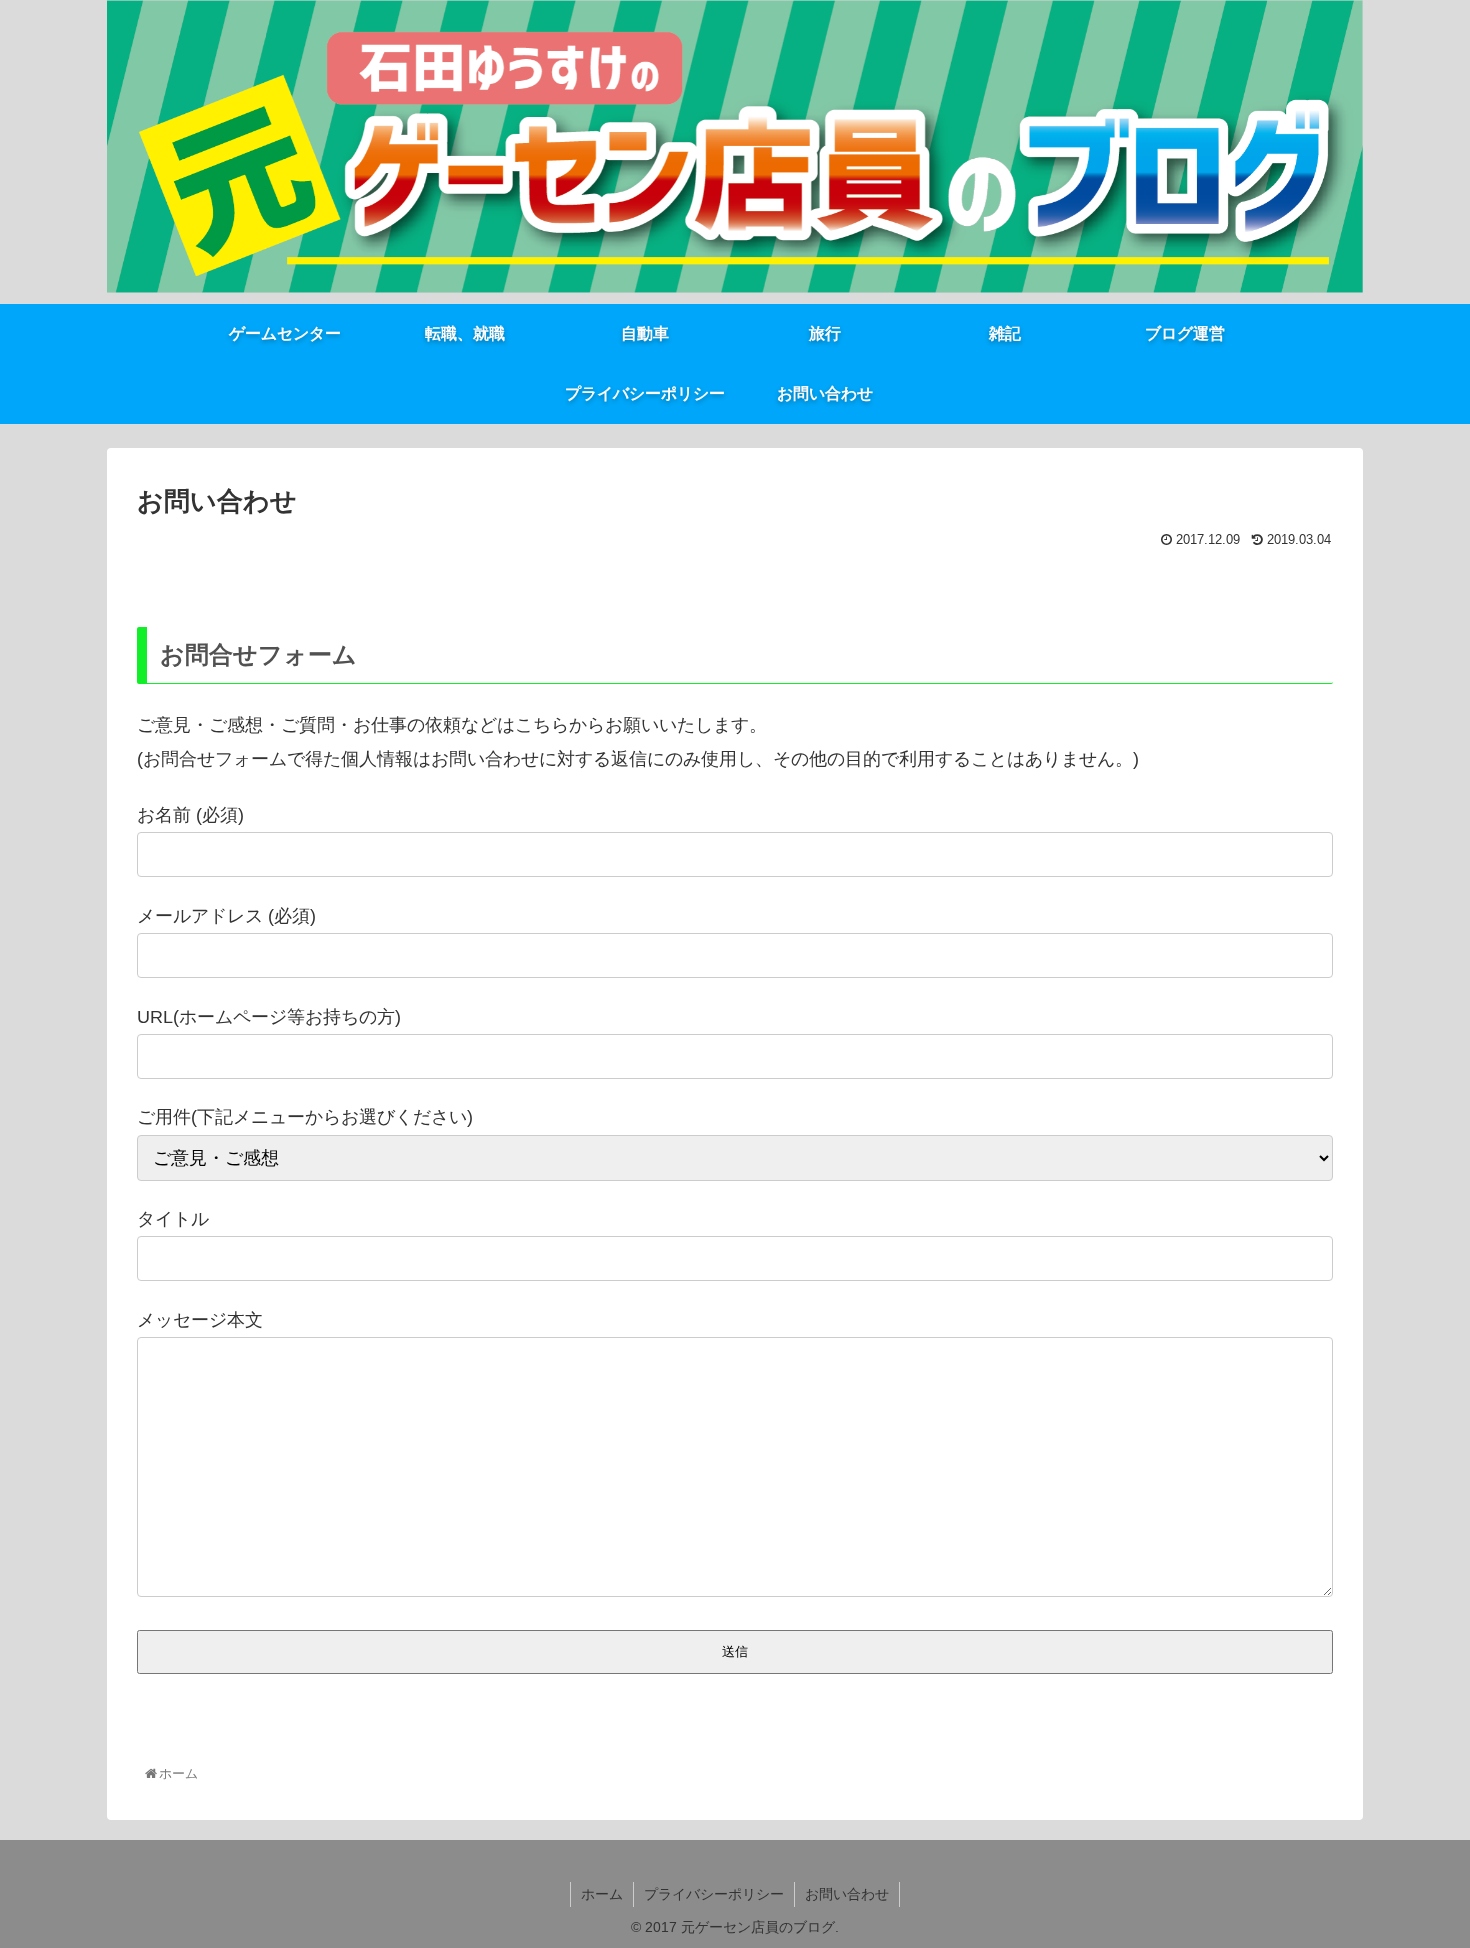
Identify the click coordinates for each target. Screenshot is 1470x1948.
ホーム (602, 1894)
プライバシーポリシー (714, 1894)
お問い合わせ (847, 1894)
